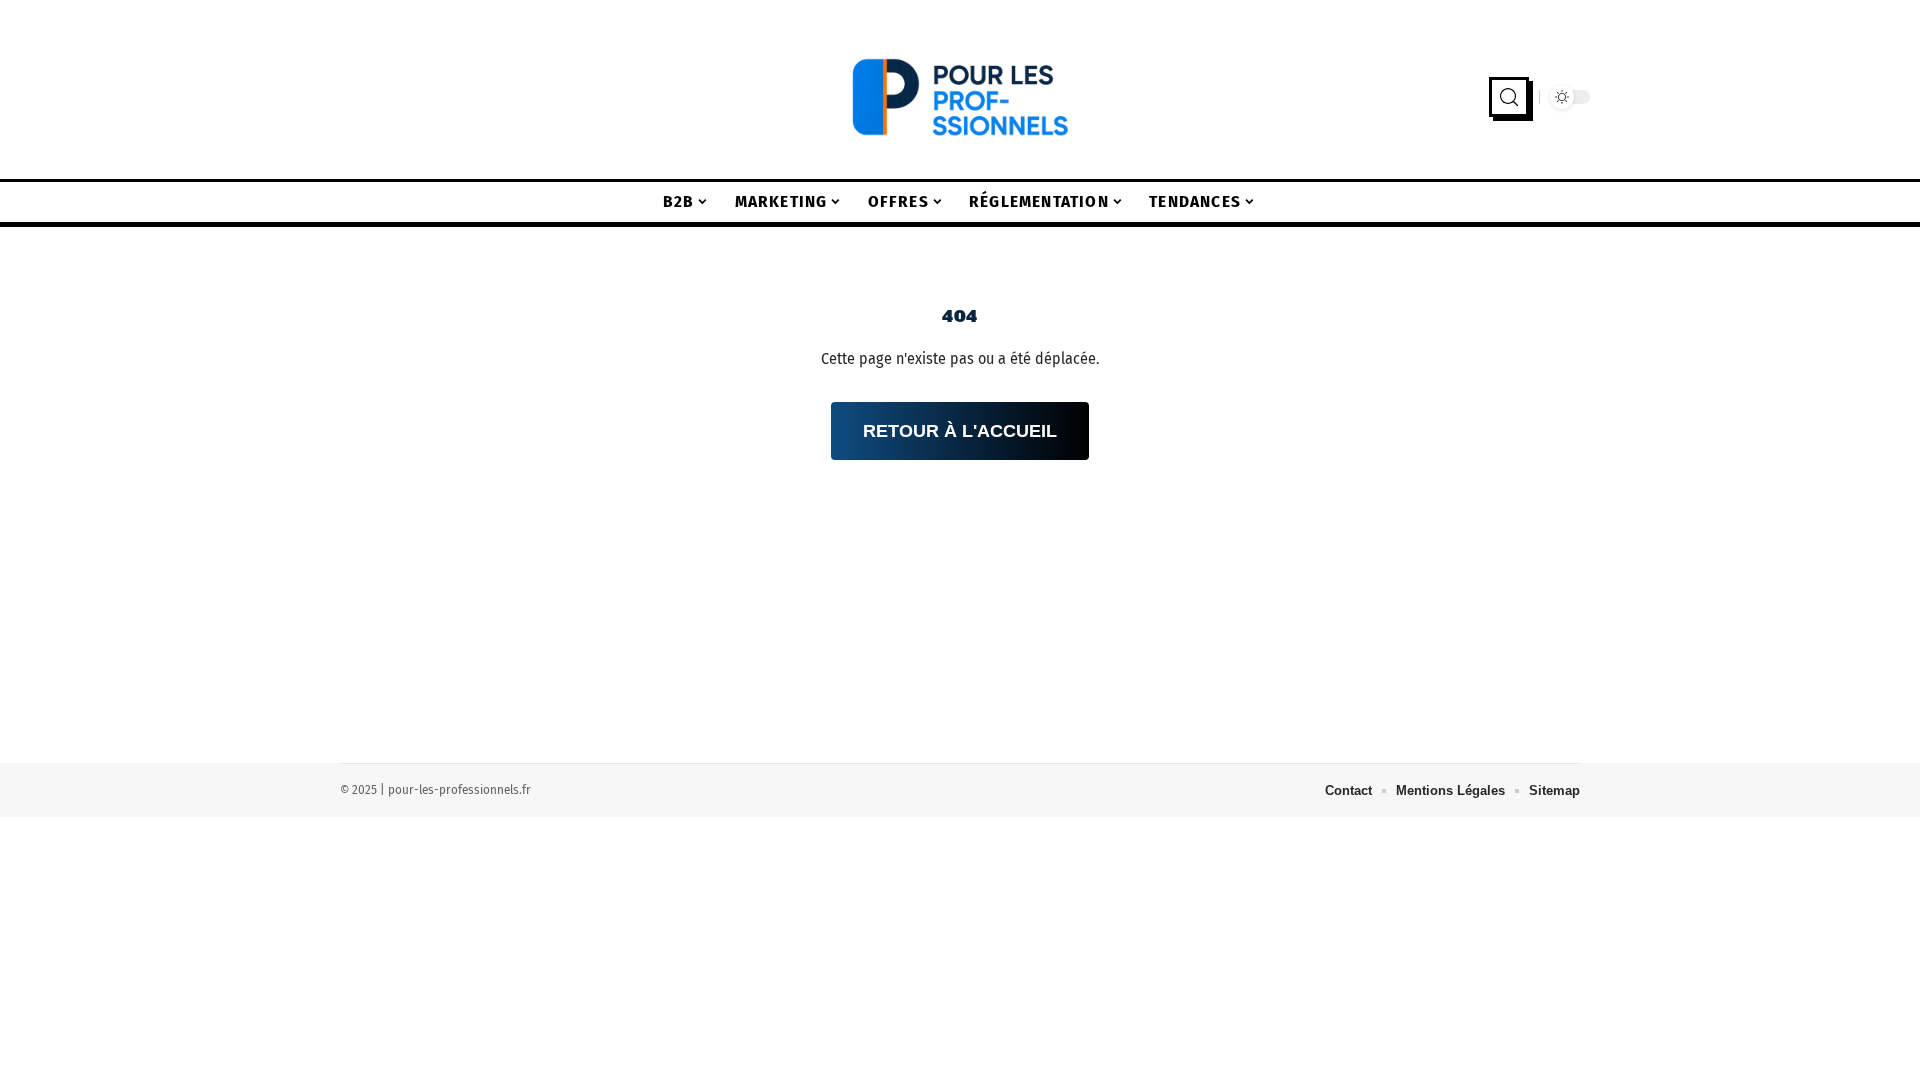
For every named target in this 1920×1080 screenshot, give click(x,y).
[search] (1509, 97)
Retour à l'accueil (960, 431)
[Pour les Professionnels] (960, 97)
